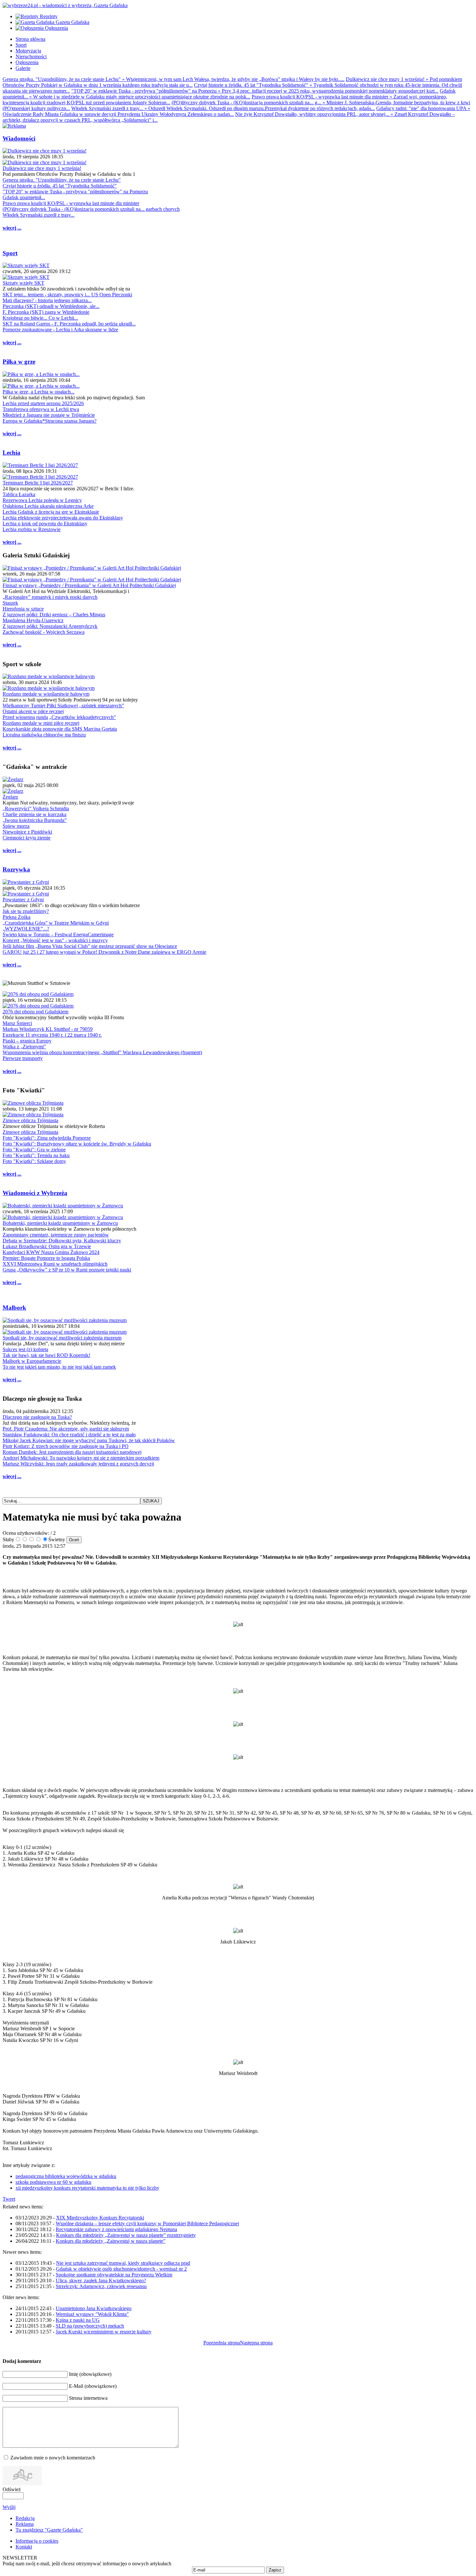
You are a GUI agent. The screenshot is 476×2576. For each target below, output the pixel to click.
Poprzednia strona (222, 2343)
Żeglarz (10, 797)
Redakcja (25, 2518)
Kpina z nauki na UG (78, 2320)
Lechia (11, 453)
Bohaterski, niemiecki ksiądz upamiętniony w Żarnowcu (60, 1223)
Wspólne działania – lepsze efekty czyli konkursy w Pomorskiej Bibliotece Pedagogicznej (147, 2223)
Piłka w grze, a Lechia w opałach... (39, 392)
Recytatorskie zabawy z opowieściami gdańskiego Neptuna (116, 2229)
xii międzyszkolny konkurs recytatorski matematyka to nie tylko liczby (87, 2188)
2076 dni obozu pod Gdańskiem (35, 1012)
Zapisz (275, 2570)
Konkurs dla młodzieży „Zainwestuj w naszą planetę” (111, 2241)
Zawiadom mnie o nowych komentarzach (53, 2458)
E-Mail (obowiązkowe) (93, 2386)
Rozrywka (16, 869)
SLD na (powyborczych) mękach (90, 2326)
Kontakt (24, 2547)
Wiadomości (19, 138)
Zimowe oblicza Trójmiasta (30, 1120)
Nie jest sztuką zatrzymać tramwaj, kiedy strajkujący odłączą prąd (123, 2263)
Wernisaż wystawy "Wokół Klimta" (92, 2314)
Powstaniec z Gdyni (23, 900)
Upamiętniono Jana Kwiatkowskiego (94, 2308)
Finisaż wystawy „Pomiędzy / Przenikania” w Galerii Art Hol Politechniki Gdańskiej (89, 585)
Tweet (9, 2199)
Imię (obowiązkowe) (90, 2374)
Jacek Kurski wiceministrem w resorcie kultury (104, 2332)
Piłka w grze (19, 362)
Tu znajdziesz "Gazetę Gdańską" (49, 2530)
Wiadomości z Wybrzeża (35, 1193)
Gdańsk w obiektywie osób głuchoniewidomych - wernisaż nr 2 (121, 2269)
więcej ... (12, 228)
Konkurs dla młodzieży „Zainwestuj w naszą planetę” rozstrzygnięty (126, 2235)
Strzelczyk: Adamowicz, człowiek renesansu (101, 2286)
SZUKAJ (151, 1501)
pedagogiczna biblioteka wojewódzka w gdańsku (66, 2176)
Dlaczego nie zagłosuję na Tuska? (37, 1417)
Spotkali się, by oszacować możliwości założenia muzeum (62, 1338)
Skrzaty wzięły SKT (23, 283)
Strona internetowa (88, 2398)
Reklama (25, 2524)
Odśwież (12, 2489)
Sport (10, 253)
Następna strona (256, 2343)
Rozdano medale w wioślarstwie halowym (46, 694)
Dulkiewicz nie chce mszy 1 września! (42, 168)
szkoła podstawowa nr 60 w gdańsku (53, 2182)
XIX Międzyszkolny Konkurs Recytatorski (100, 2218)
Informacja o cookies (37, 2541)
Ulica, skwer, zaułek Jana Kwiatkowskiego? (101, 2280)
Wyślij (9, 2507)
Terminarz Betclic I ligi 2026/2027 (38, 483)
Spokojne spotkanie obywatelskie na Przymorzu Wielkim (114, 2275)
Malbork (14, 1308)
